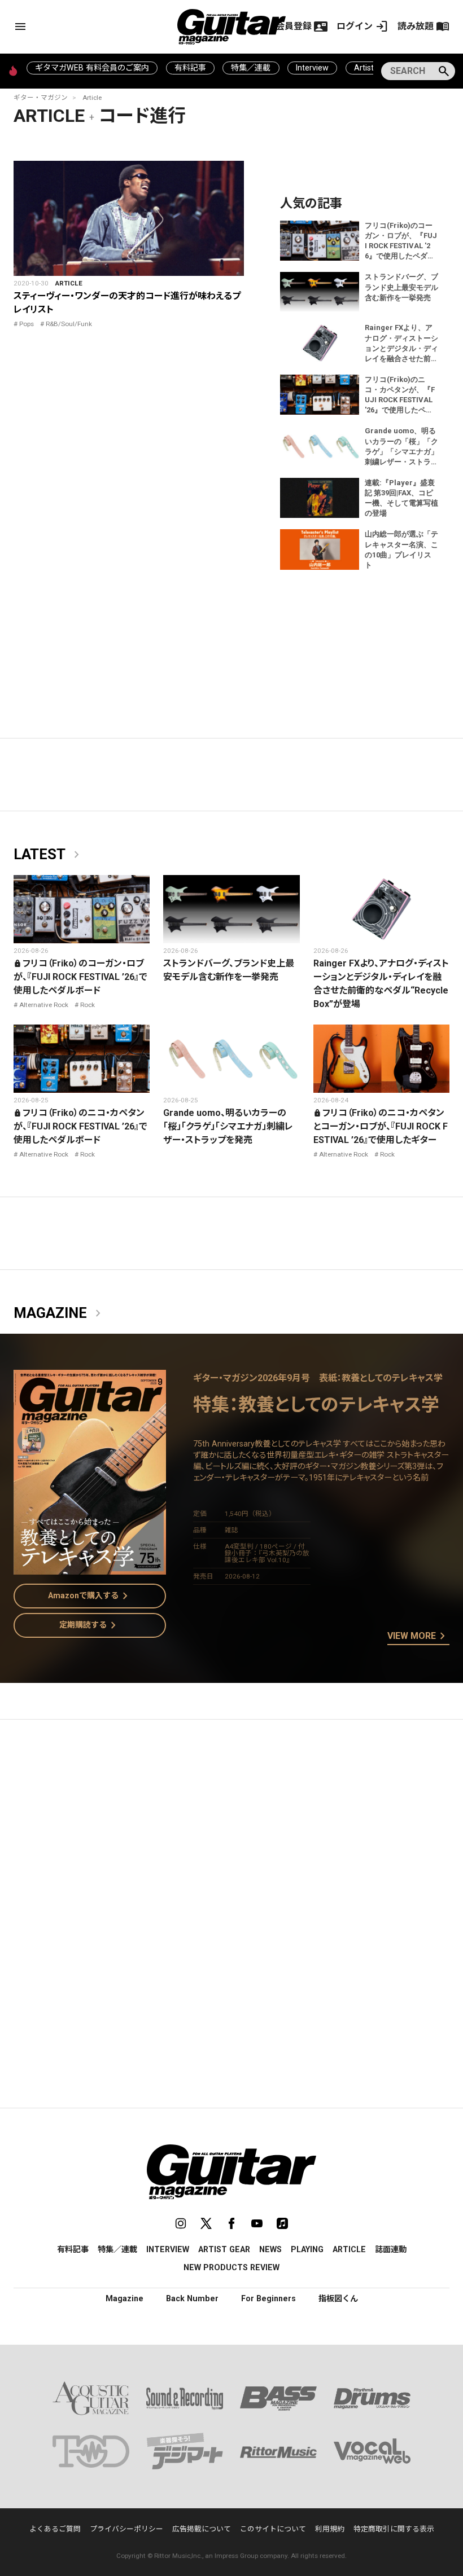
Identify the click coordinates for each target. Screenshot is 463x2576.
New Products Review (231, 2267)
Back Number (192, 2298)
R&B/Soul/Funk (69, 324)
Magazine (59, 1313)
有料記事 (190, 68)
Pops (27, 324)
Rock (88, 1005)
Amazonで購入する (90, 1596)
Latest (49, 855)
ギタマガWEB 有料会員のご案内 (92, 68)
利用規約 (330, 2529)
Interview (312, 68)
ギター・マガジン (41, 98)
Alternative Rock (44, 1005)
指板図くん (338, 2298)
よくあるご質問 (55, 2529)
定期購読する (90, 1625)
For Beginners (268, 2298)
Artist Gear (224, 2249)
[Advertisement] (231, 1835)
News (270, 2249)
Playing (307, 2249)
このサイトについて (273, 2529)
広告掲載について (202, 2529)
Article (92, 98)
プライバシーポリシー (126, 2529)
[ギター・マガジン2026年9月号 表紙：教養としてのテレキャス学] (90, 1568)
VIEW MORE (418, 1637)
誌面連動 (391, 2249)
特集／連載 (251, 68)
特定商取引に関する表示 (394, 2529)
